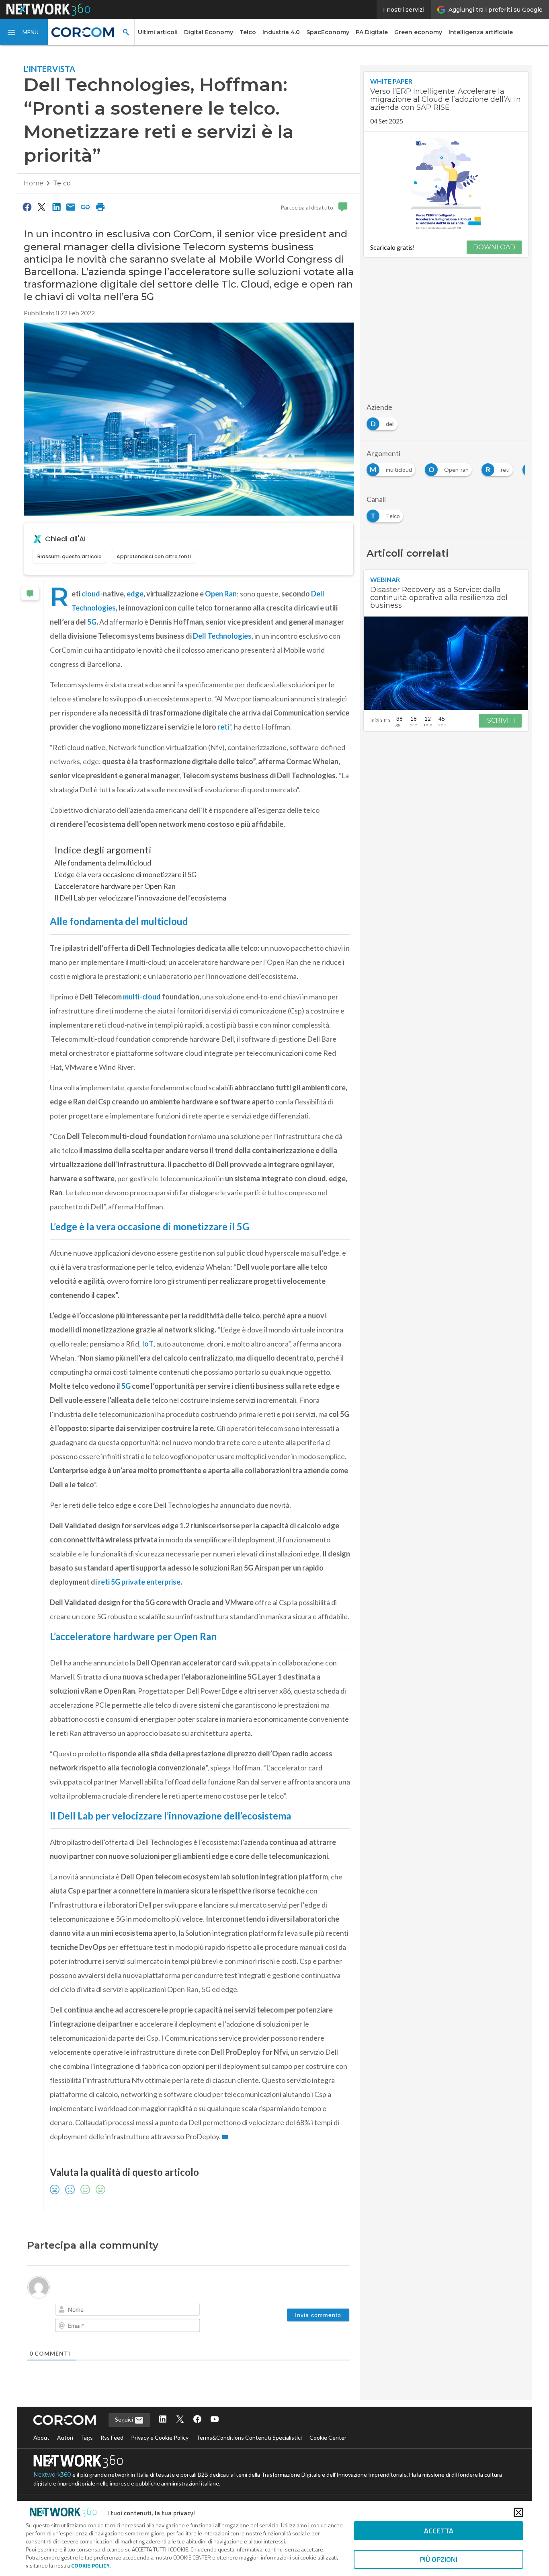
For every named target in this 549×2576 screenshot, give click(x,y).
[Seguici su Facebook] (197, 2420)
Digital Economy (209, 32)
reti (223, 727)
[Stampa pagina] (100, 207)
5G (92, 622)
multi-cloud (142, 997)
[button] (24, 32)
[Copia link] (86, 207)
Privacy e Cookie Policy (160, 2437)
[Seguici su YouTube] (215, 2420)
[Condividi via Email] (71, 207)
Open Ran (221, 594)
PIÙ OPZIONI (439, 2559)
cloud (91, 594)
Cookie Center (328, 2437)
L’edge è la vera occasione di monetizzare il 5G (125, 874)
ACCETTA (439, 2531)
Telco (248, 32)
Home (34, 183)
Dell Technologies (222, 636)
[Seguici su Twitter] (180, 2420)
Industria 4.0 (281, 32)
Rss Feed (112, 2437)
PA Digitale (372, 32)
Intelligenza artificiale (481, 32)
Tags (87, 2437)
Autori (65, 2437)
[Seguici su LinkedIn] (163, 2420)
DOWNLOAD (494, 247)
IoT (148, 1344)
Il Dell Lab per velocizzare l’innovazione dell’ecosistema (140, 898)
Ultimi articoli (158, 32)
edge (135, 594)
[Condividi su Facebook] (27, 207)
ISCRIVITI (500, 721)
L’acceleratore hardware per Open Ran (115, 886)
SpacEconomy (328, 32)
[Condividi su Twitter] (41, 207)
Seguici (125, 2419)
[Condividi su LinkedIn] (56, 207)
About (41, 2437)
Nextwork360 (52, 2475)
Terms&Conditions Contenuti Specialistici (249, 2437)
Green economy (418, 32)
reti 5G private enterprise (139, 1582)
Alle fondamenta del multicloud (103, 863)
